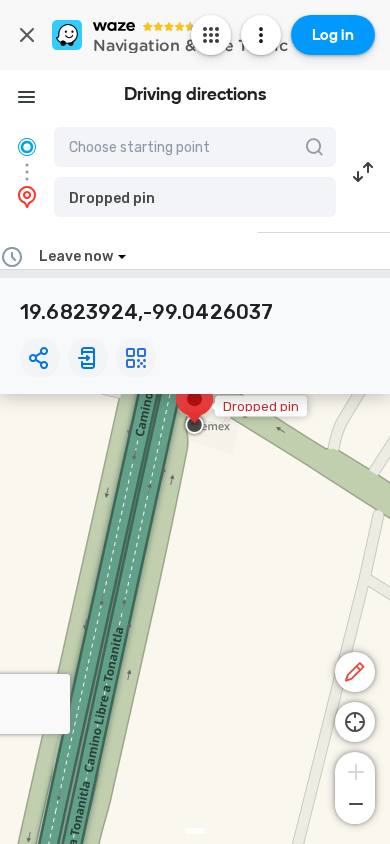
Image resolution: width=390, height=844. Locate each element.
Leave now (76, 256)
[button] (195, 197)
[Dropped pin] (194, 409)
